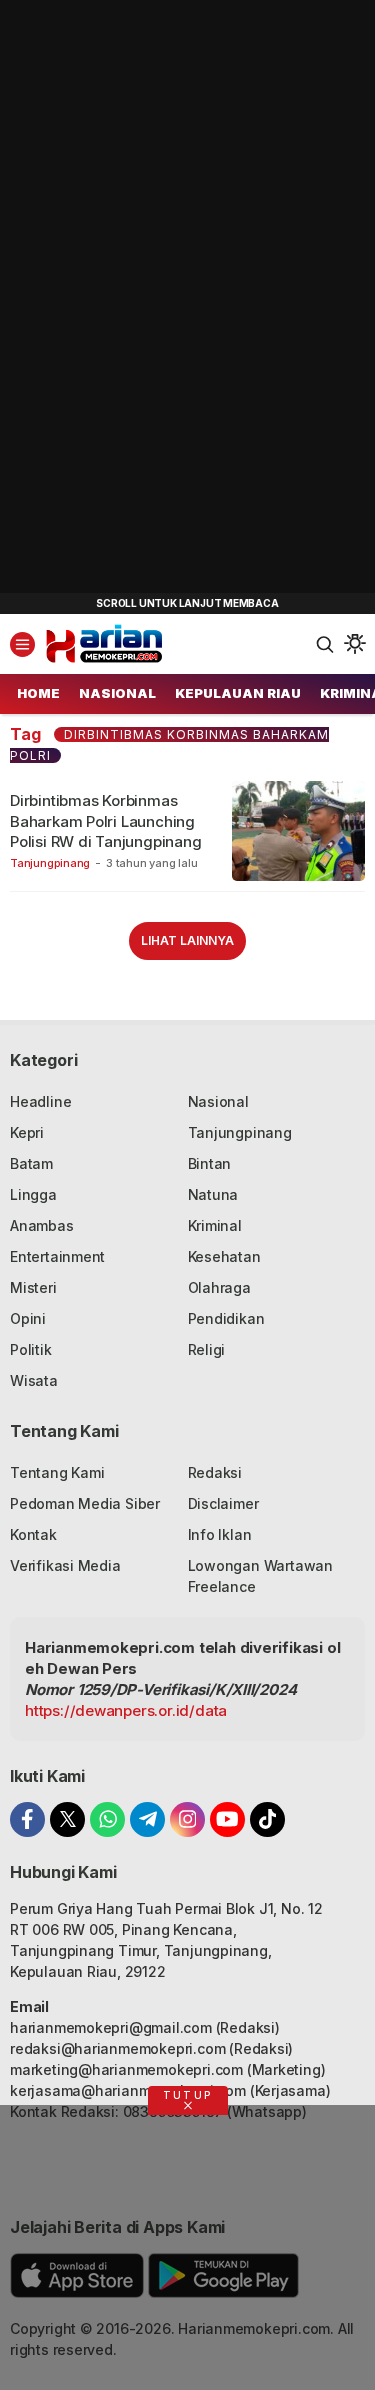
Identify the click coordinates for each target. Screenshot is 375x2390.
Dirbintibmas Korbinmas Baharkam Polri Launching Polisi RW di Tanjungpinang (106, 821)
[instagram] (187, 1819)
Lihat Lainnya (187, 940)
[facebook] (27, 1819)
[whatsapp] (107, 1819)
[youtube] (227, 1819)
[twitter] (67, 1819)
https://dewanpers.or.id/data (126, 1710)
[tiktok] (267, 1819)
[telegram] (147, 1819)
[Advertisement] (150, 300)
